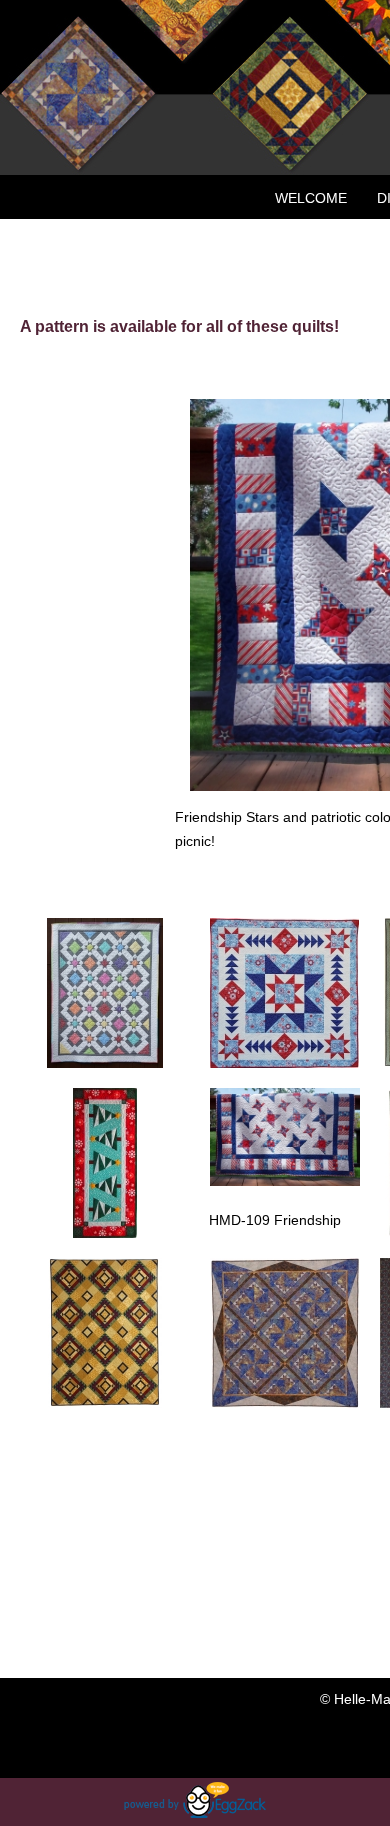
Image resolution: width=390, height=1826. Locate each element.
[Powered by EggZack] (195, 1813)
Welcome (311, 198)
